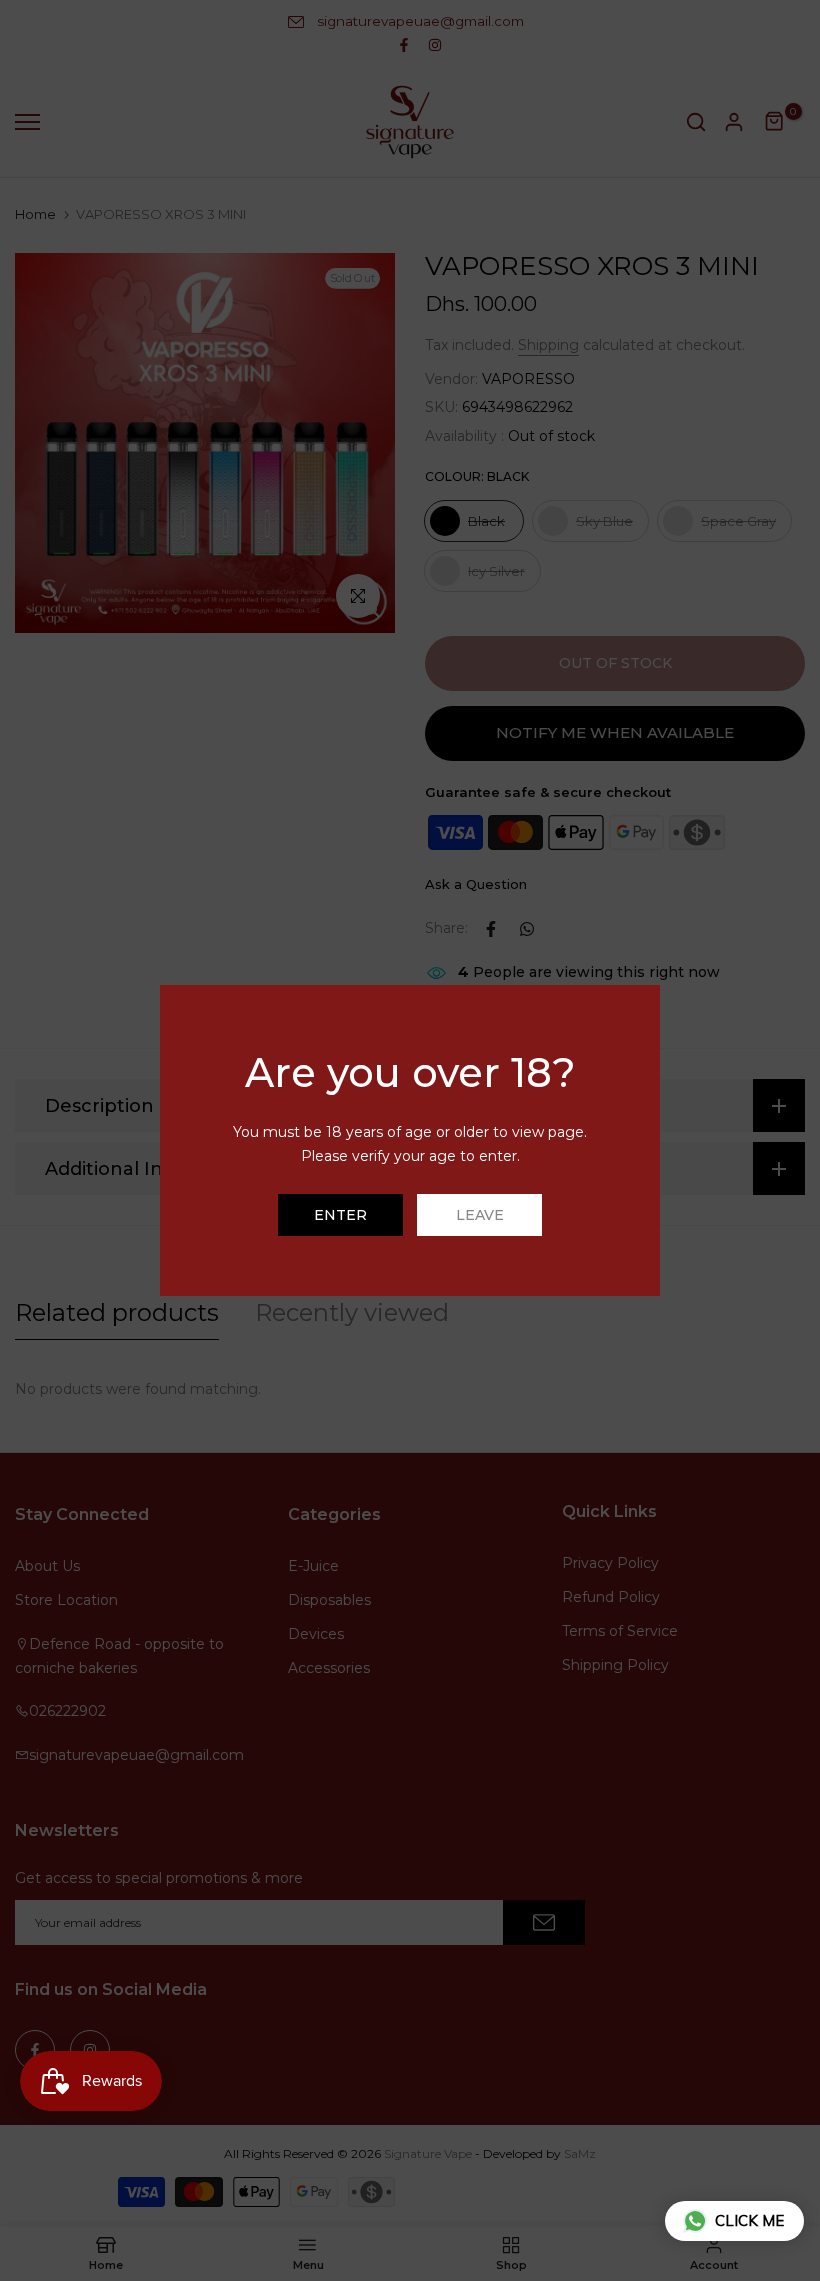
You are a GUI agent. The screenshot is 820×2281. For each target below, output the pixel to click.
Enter (340, 1215)
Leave (480, 1215)
